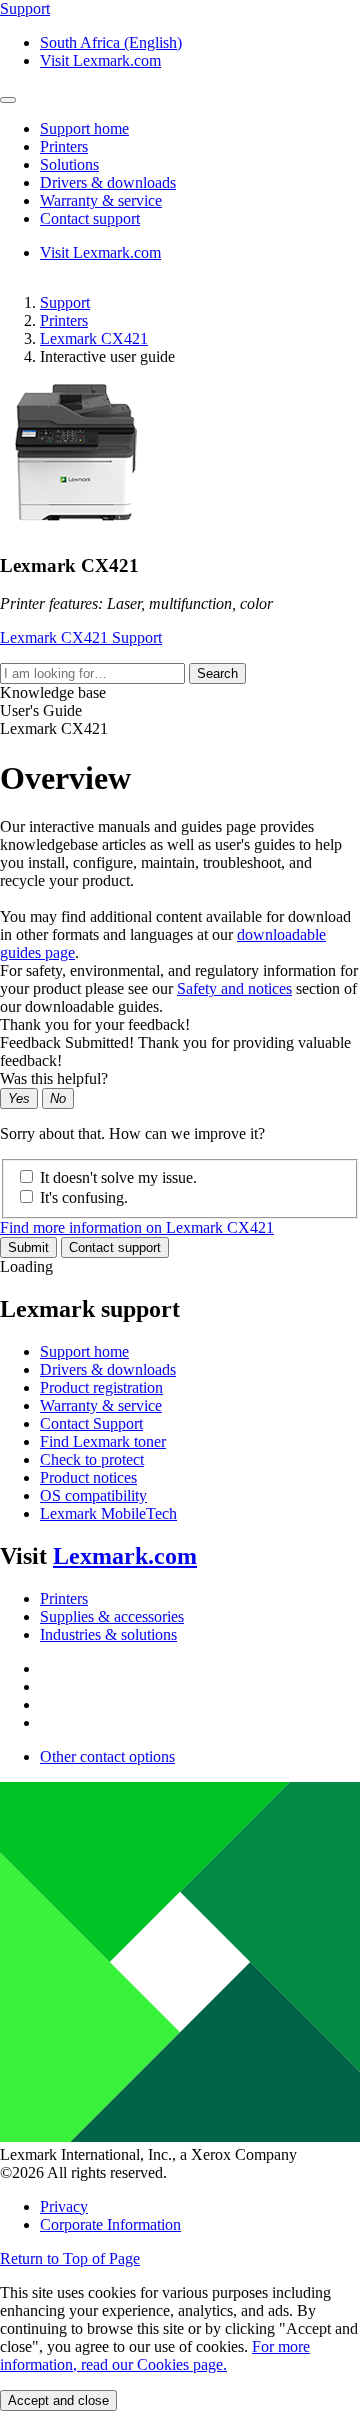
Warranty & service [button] (101, 200)
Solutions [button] (69, 164)
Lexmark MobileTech (108, 1513)
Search (217, 673)
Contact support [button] (90, 218)
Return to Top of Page (70, 2258)
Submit (28, 1247)
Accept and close (58, 2400)
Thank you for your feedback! (95, 1024)
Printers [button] (64, 146)
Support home (84, 1351)
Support (65, 302)
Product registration (101, 1387)
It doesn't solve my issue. (118, 1177)
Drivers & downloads (108, 1369)
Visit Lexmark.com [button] (100, 60)
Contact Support (91, 1423)
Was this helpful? (54, 1078)
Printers (64, 320)
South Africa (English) (111, 42)
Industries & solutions (108, 1634)
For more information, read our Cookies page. (155, 2355)
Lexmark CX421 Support (81, 637)
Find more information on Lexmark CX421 (137, 1227)
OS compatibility (93, 1495)
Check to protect (92, 1459)
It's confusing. (84, 1197)
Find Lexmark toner (103, 1441)
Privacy (64, 2206)
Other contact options (107, 1756)
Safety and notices (234, 988)
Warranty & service (101, 1405)
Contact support (115, 1247)
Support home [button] (84, 128)
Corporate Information (110, 2224)
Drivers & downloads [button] (108, 182)
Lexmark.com (125, 1556)
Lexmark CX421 (94, 338)
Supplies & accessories (112, 1616)
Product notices (88, 1477)
